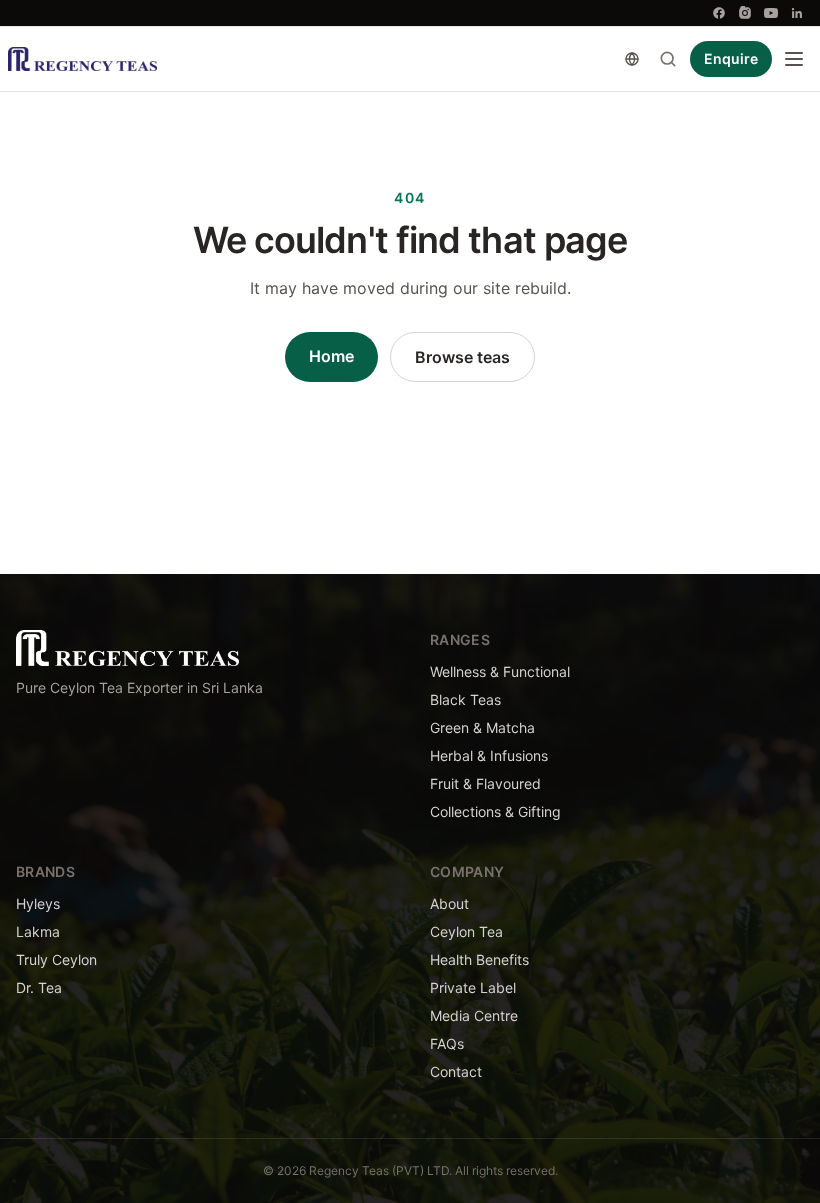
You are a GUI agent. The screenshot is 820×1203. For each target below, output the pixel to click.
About (449, 903)
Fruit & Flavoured (485, 783)
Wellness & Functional (500, 671)
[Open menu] (794, 59)
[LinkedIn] (797, 13)
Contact (456, 1071)
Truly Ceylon (56, 959)
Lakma (38, 931)
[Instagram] (745, 13)
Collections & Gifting (495, 811)
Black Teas (465, 699)
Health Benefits (479, 959)
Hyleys (38, 903)
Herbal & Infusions (489, 755)
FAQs (447, 1043)
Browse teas (462, 357)
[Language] (632, 59)
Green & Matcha (482, 727)
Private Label (473, 987)
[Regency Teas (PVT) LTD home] (82, 59)
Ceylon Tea (466, 931)
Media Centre (474, 1015)
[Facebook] (719, 13)
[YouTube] (771, 13)
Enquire (731, 58)
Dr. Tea (39, 987)
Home (331, 356)
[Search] (668, 59)
